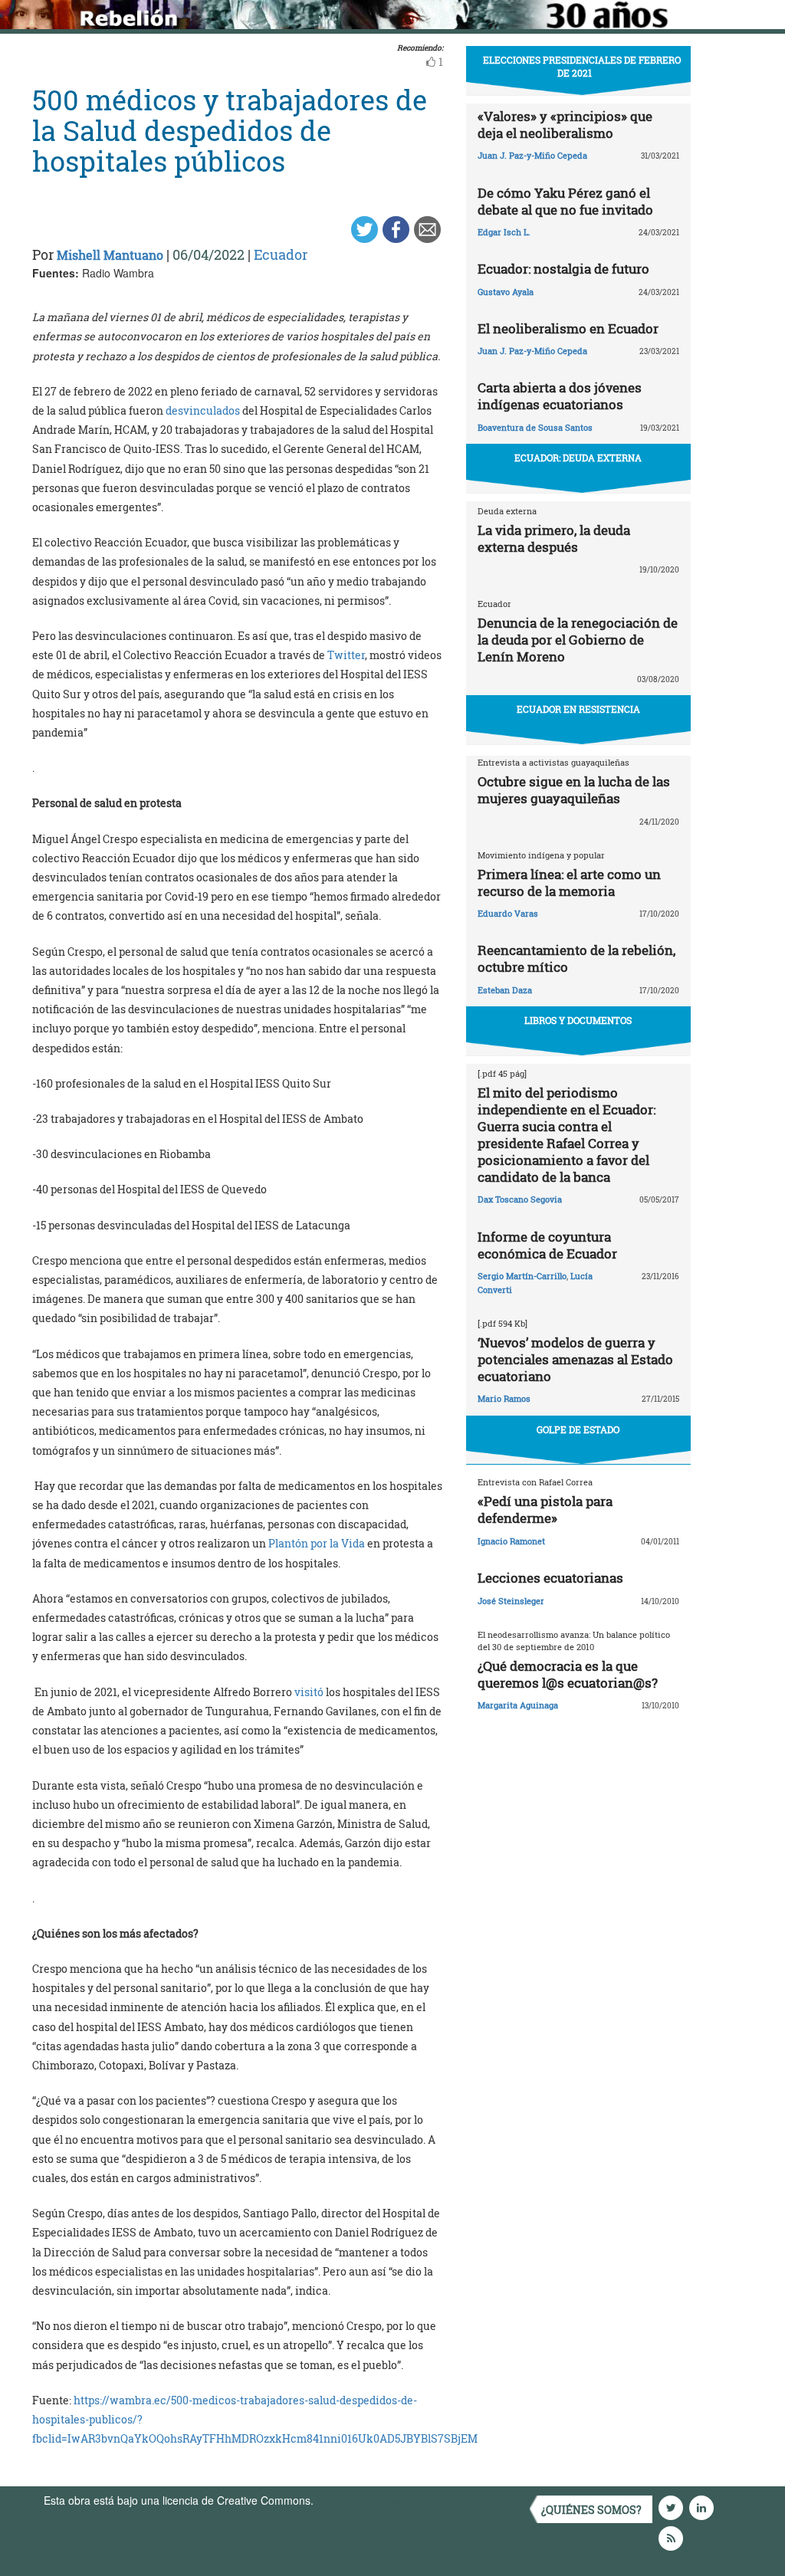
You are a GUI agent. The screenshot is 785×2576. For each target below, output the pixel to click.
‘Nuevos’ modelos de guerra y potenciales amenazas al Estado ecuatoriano (575, 1359)
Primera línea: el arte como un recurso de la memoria (569, 883)
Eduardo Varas (508, 913)
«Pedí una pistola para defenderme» (545, 1510)
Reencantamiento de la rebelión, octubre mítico (576, 958)
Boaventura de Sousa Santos (535, 427)
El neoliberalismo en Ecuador (568, 328)
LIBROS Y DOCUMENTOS (578, 1020)
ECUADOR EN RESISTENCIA (578, 709)
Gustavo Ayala (506, 292)
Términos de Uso (358, 2500)
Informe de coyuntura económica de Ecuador (547, 1245)
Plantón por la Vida (317, 1543)
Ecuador (281, 254)
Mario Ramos (504, 1398)
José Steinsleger (511, 1601)
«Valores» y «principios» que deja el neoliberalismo (565, 125)
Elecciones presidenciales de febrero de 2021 (582, 66)
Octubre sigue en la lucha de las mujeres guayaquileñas (574, 790)
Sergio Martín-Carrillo (522, 1276)
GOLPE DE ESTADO (578, 1429)
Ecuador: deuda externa (578, 458)
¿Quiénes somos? (591, 2510)
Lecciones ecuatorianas (550, 1578)
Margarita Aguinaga (518, 1705)
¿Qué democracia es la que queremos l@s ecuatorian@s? (568, 1674)
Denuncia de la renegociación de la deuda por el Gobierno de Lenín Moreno (578, 640)
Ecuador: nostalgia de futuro (563, 269)
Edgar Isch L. (504, 232)
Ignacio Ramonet (511, 1541)
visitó (309, 1692)
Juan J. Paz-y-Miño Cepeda (532, 155)
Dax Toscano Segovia (520, 1199)
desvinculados (203, 410)
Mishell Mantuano (110, 255)
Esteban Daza (505, 990)
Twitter (346, 655)
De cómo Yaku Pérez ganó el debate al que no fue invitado (565, 201)
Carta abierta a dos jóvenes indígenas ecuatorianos (560, 396)
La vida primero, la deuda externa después (554, 538)
